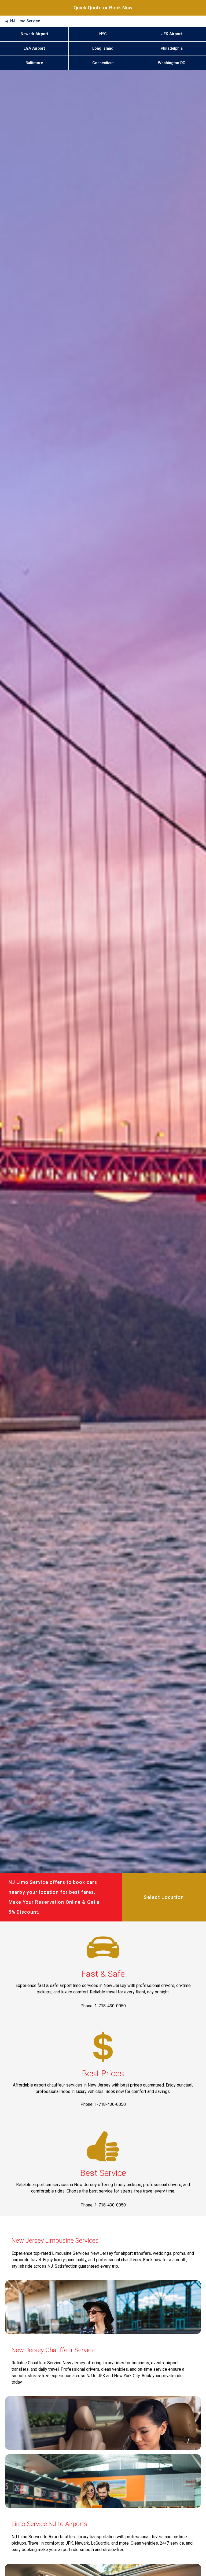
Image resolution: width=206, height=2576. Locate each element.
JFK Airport (172, 34)
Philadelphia (172, 48)
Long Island (103, 48)
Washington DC (172, 63)
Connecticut (103, 63)
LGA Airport (34, 48)
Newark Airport (34, 34)
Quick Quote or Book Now (103, 8)
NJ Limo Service (25, 21)
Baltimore (34, 63)
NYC (103, 34)
